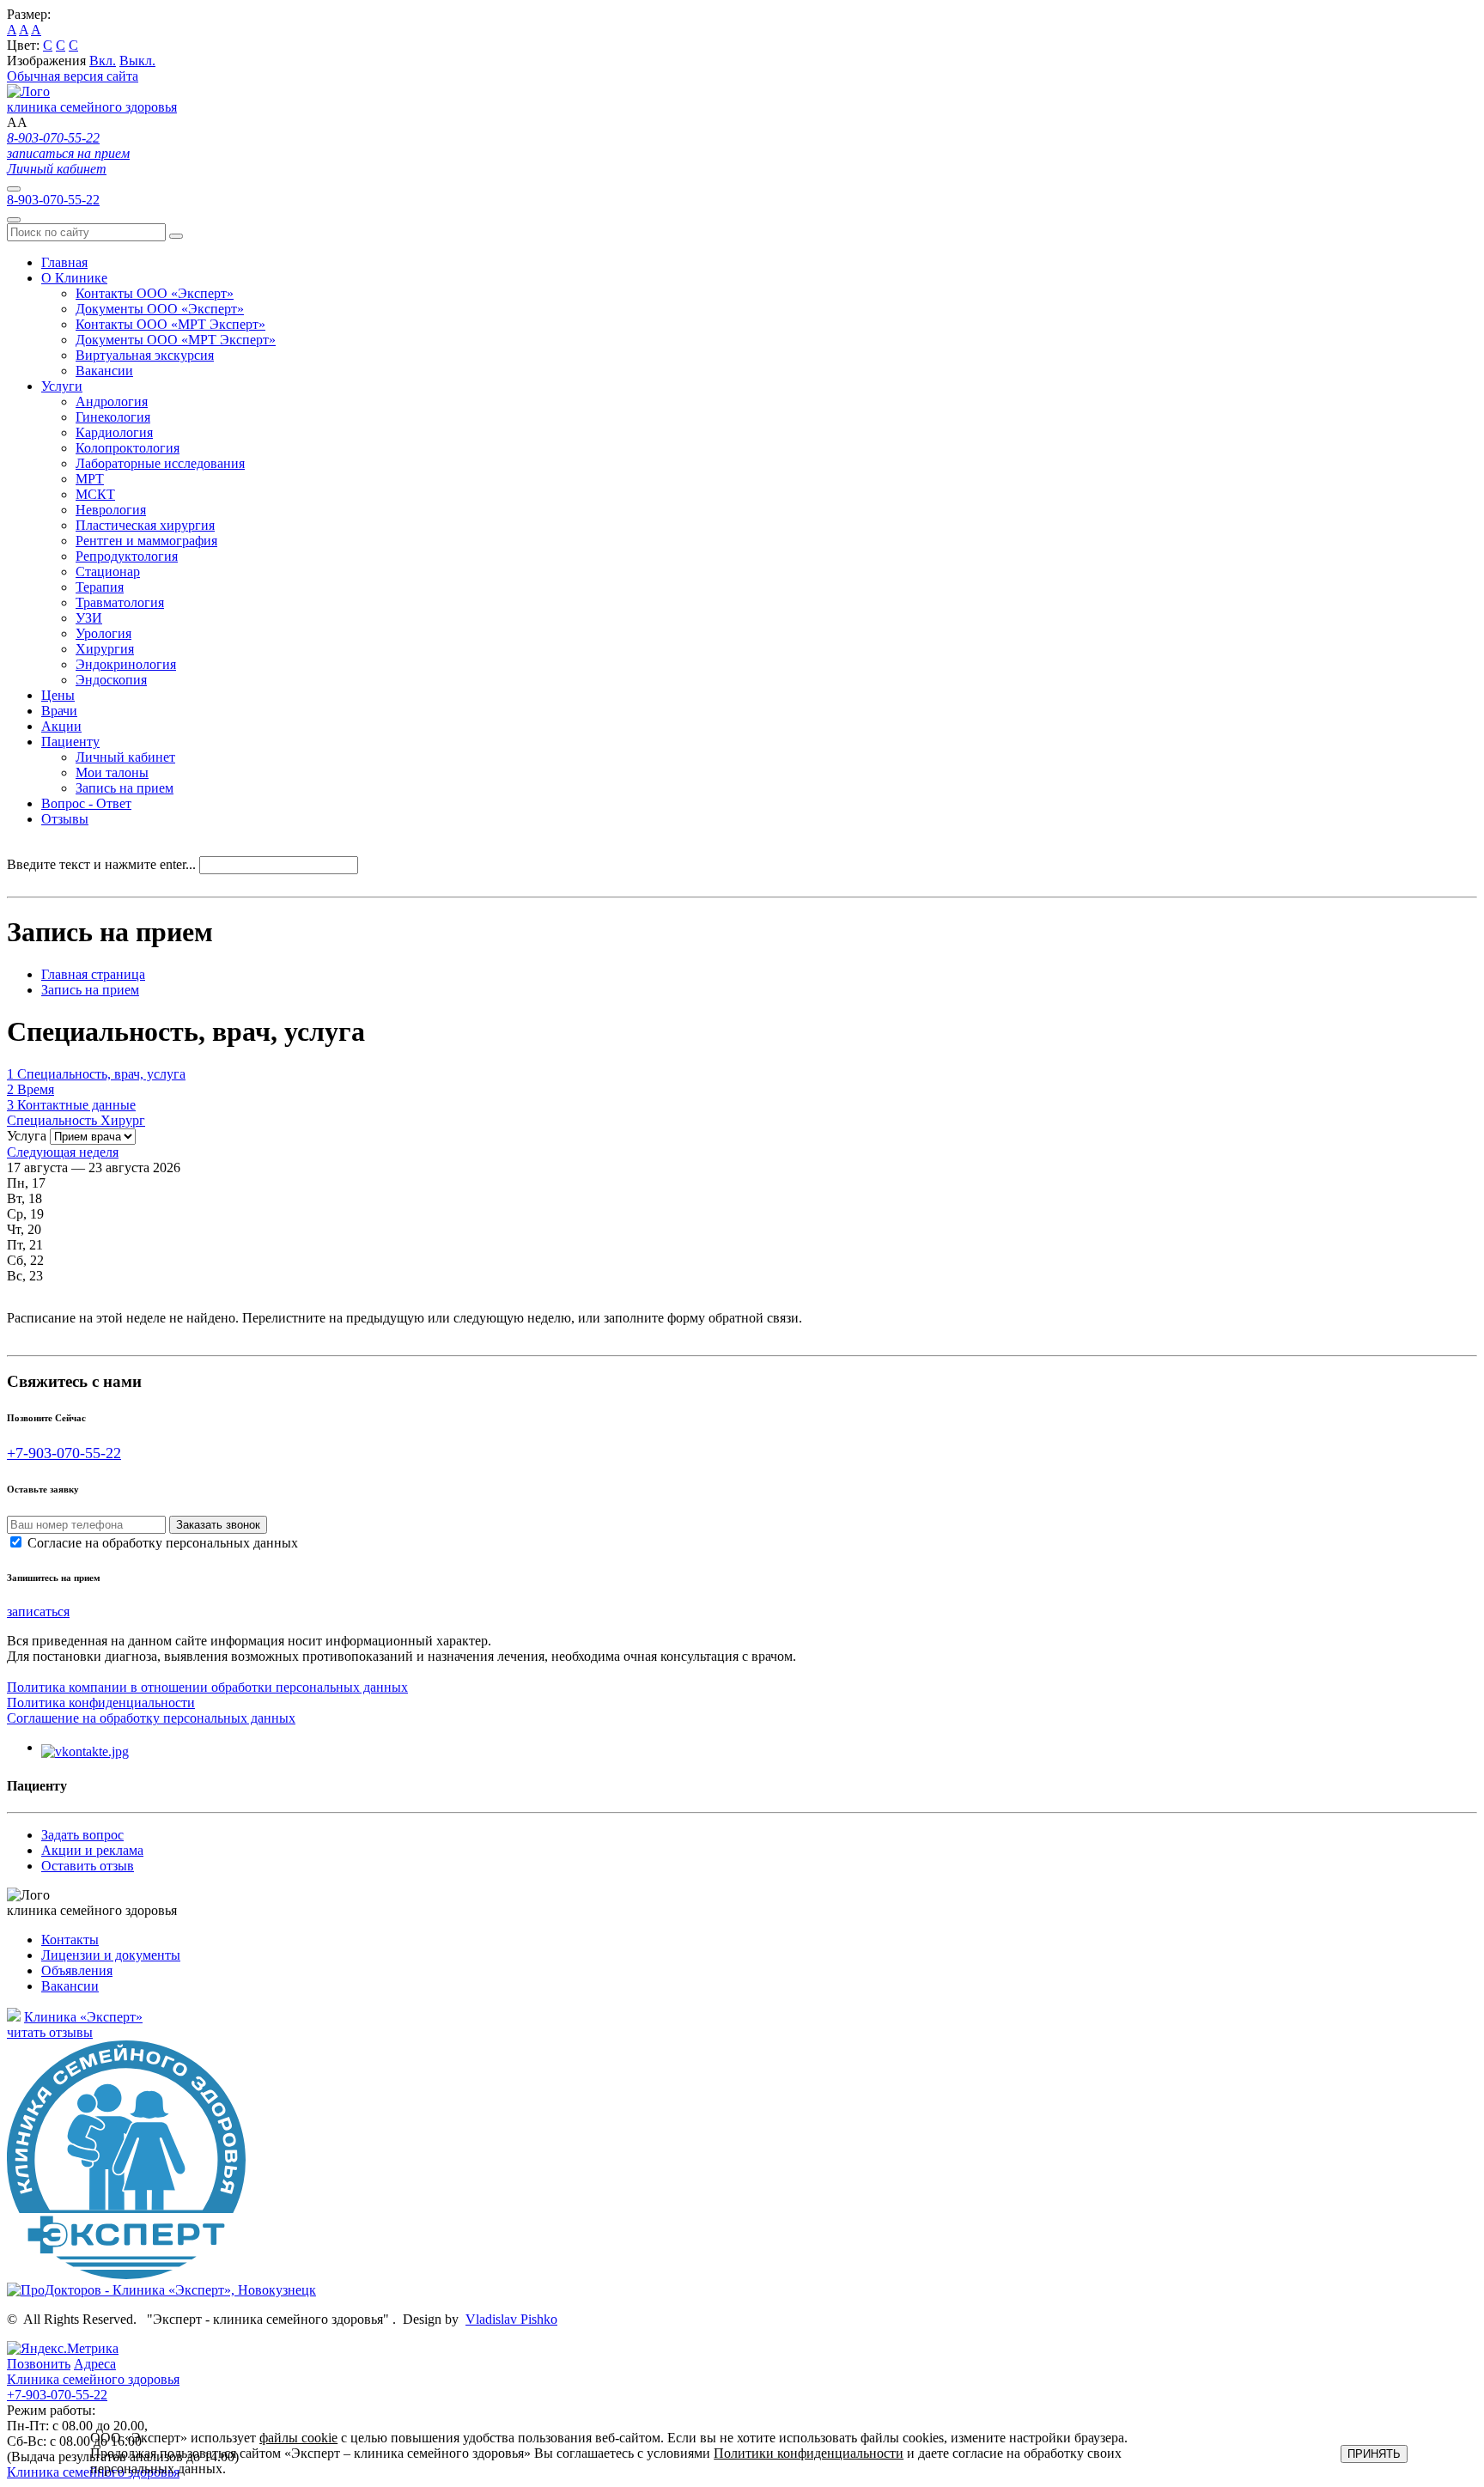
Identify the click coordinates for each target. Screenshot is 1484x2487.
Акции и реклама (92, 1850)
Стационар (108, 572)
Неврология (111, 510)
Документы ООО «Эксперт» (160, 309)
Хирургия (105, 649)
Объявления (77, 1970)
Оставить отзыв (88, 1866)
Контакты (70, 1940)
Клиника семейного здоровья (93, 2387)
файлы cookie (298, 2438)
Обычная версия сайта (73, 76)
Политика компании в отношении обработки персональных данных (207, 1687)
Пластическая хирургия (145, 525)
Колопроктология (128, 448)
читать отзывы (50, 2032)
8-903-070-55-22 (53, 138)
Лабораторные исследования (160, 463)
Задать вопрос (82, 1835)
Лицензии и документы (111, 1955)
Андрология (112, 401)
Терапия (100, 587)
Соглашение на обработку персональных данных (151, 1718)
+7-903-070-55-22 (64, 1453)
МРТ (90, 479)
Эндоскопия (111, 680)
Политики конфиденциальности (809, 2453)
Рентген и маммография (146, 541)
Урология (103, 633)
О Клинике (74, 278)
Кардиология (114, 432)
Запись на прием (125, 788)
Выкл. (137, 61)
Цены (58, 695)
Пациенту (70, 742)
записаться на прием (68, 153)
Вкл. (103, 61)
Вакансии (104, 371)
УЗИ (89, 618)
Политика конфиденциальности (101, 1703)
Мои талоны (112, 772)
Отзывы (65, 819)
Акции (61, 726)
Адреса (95, 2364)
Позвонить (39, 2364)
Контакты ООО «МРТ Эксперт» (170, 324)
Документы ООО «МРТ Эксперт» (176, 340)
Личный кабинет (57, 169)
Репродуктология (127, 556)
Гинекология (113, 417)
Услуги (62, 386)
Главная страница (93, 974)
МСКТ (95, 494)
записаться (38, 1611)
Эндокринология (126, 664)
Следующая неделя (63, 1152)
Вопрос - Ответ (86, 803)
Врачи (59, 711)
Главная (64, 262)
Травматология (120, 602)
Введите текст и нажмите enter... (101, 864)
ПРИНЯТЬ (1374, 2454)
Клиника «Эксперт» (83, 2017)
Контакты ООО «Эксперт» (155, 293)
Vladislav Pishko (511, 2319)
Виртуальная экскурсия (145, 355)
